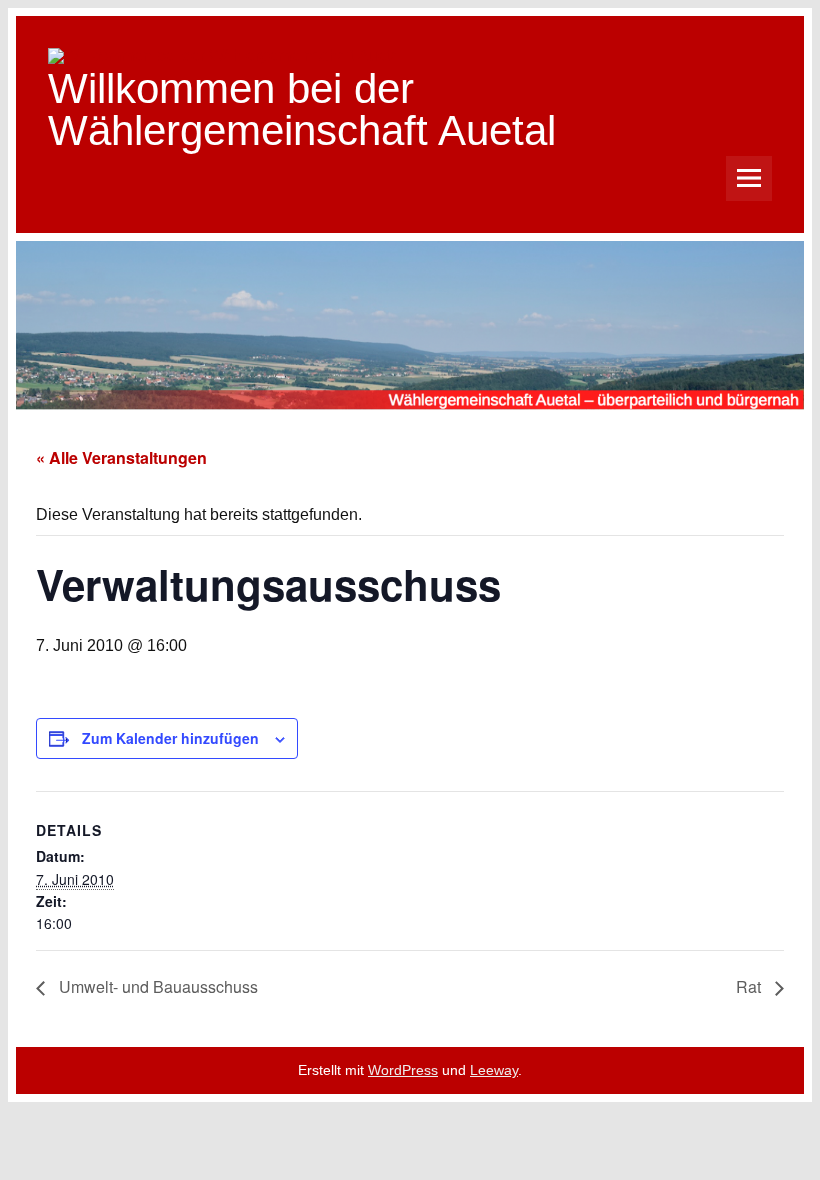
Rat (750, 986)
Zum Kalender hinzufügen (170, 738)
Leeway (494, 1070)
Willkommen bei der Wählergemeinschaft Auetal (302, 109)
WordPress (403, 1070)
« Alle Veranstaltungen (121, 457)
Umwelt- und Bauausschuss (156, 986)
